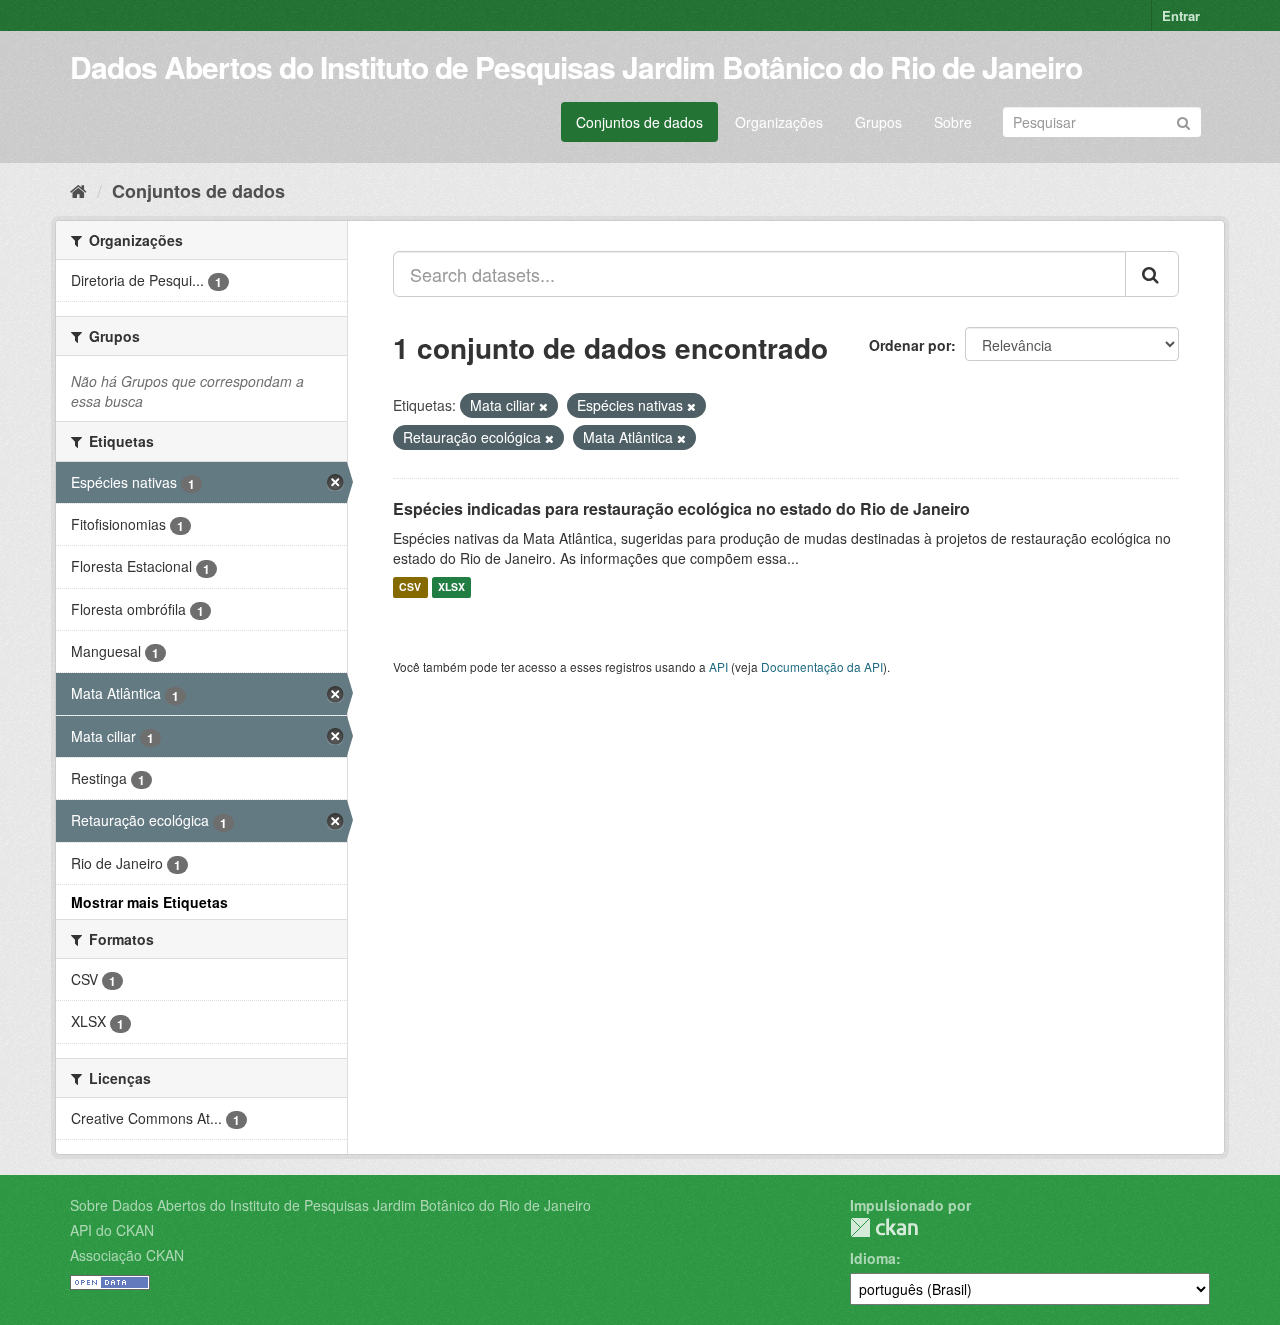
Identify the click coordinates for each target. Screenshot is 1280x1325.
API (718, 666)
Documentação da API (822, 666)
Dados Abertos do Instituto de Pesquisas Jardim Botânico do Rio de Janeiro (576, 66)
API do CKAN (112, 1230)
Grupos (878, 122)
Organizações (779, 122)
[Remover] (543, 406)
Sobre (953, 122)
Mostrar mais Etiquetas (149, 902)
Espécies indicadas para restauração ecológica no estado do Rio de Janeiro (681, 508)
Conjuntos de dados (639, 122)
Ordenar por (910, 345)
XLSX (451, 587)
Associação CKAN (127, 1255)
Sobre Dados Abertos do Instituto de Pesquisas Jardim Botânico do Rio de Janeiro (330, 1205)
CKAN (884, 1227)
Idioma (873, 1258)
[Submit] (1183, 120)
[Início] (78, 190)
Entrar (1181, 15)
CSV (410, 587)
